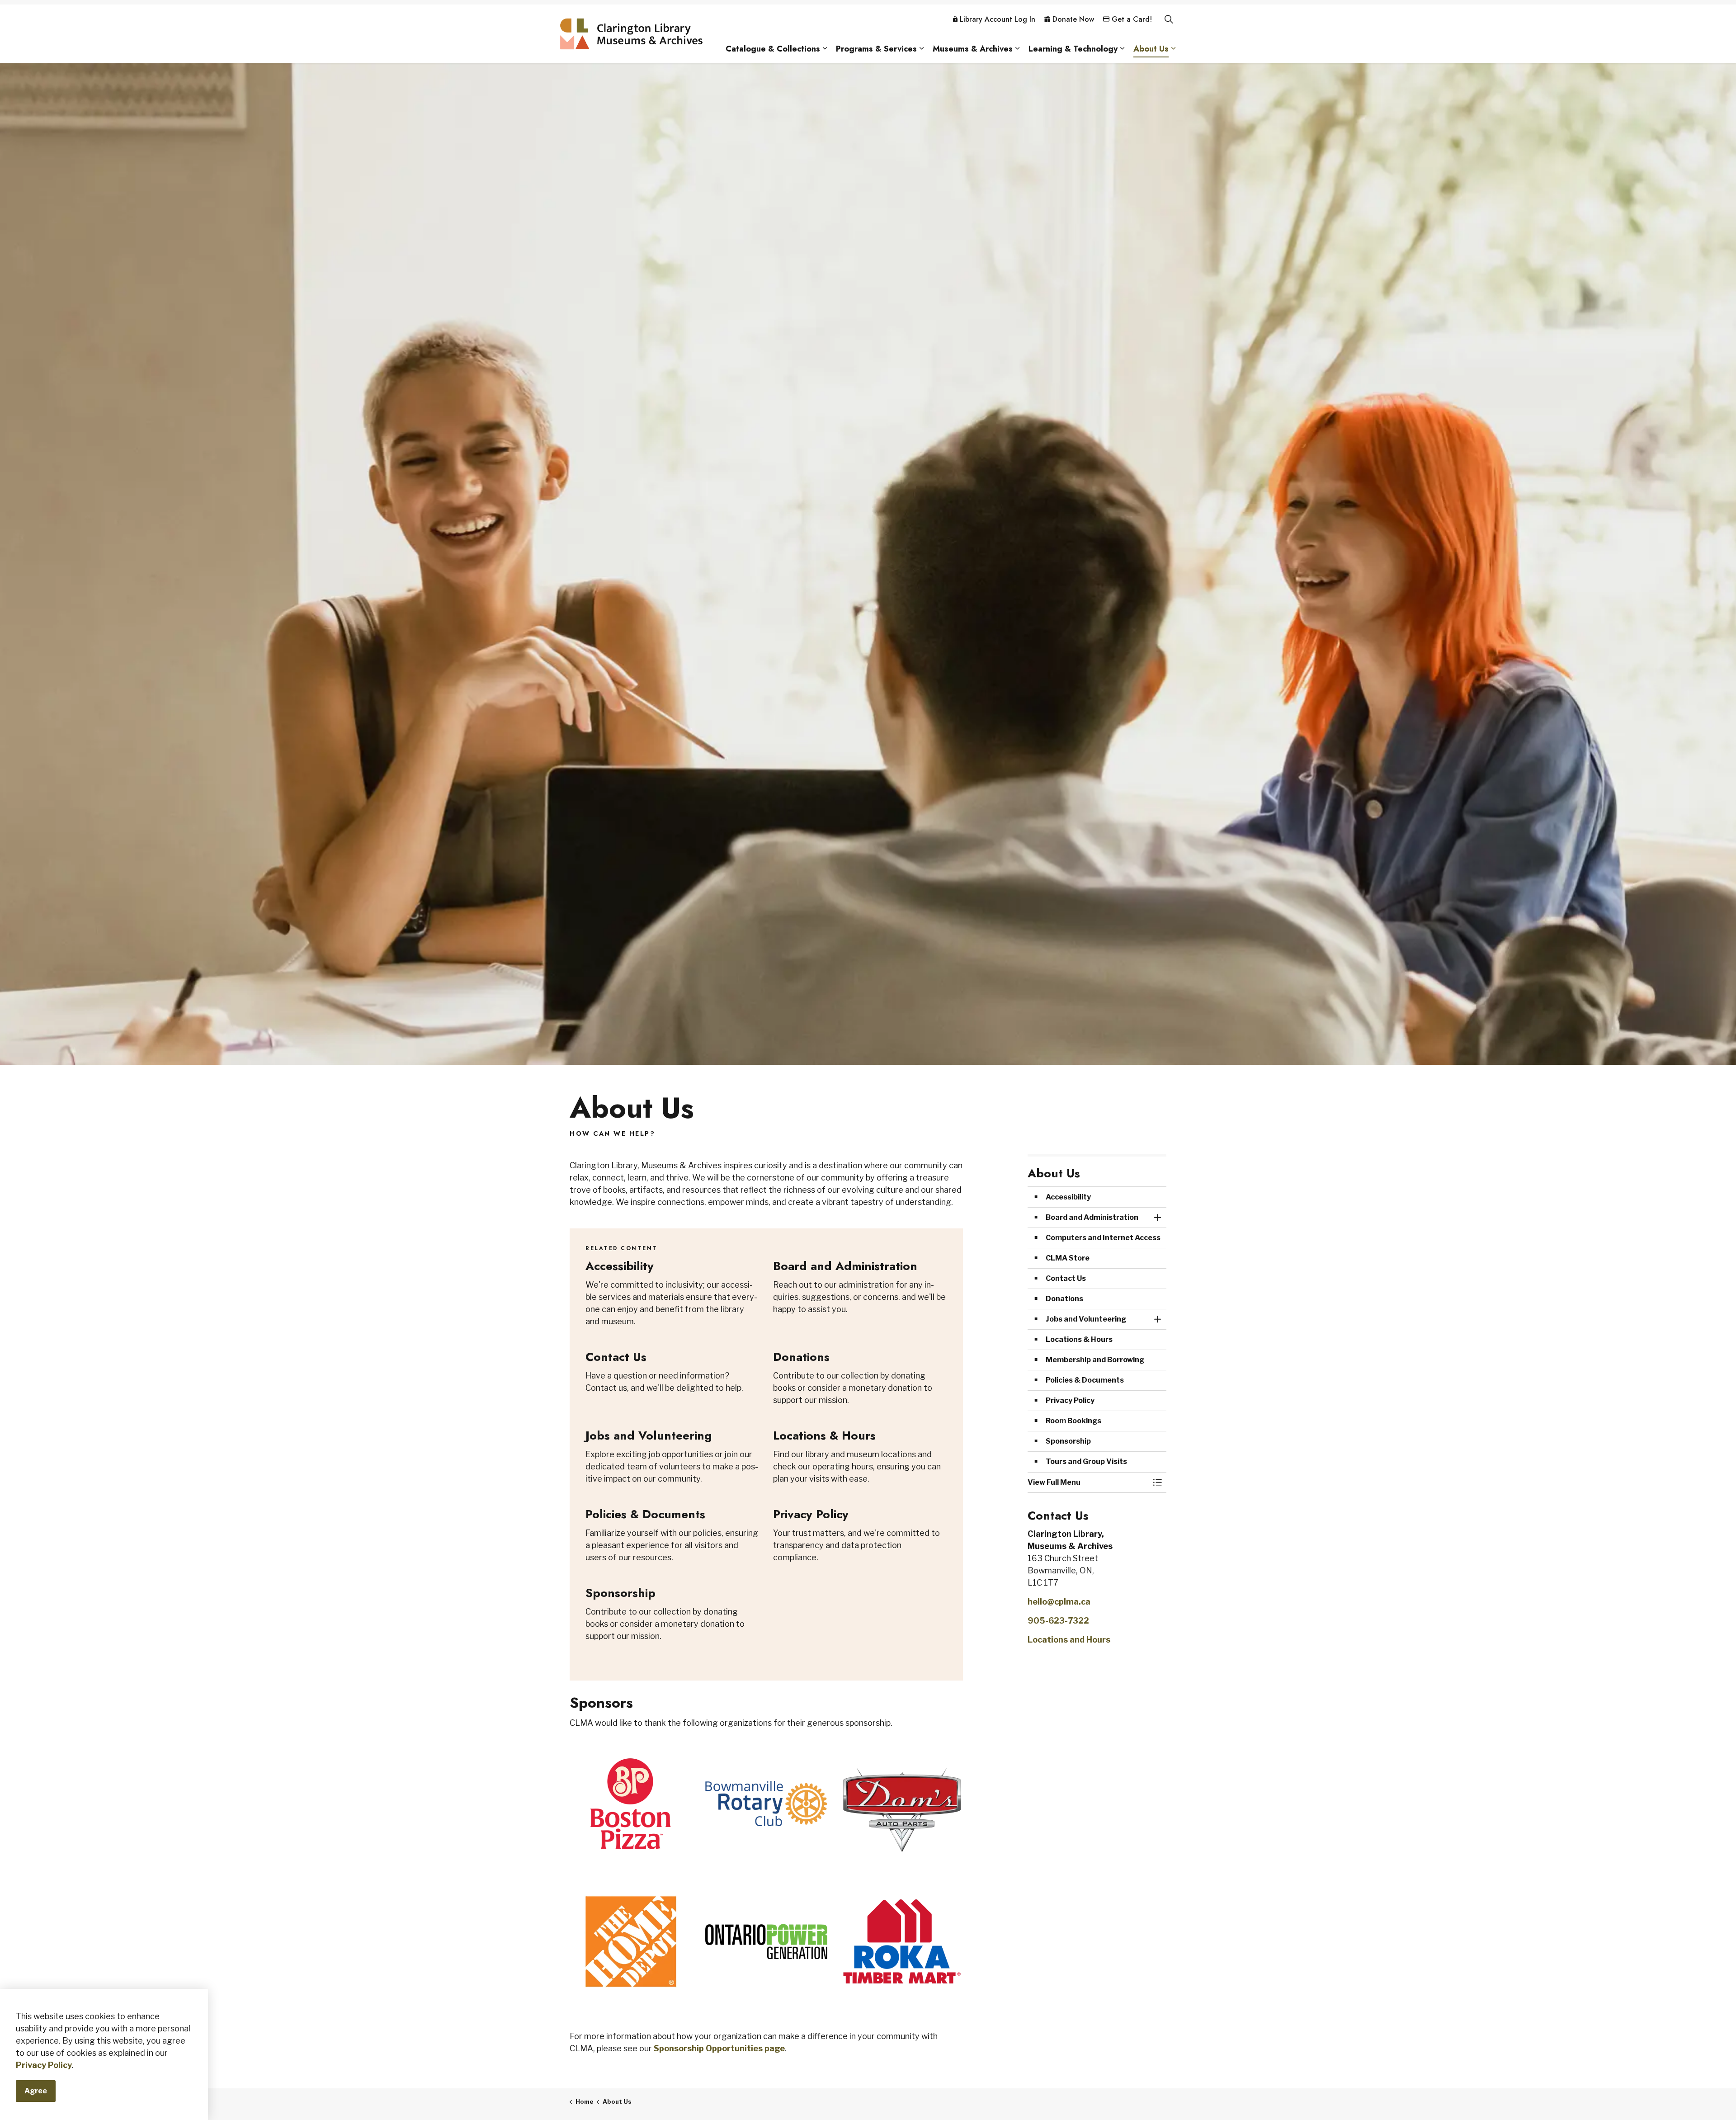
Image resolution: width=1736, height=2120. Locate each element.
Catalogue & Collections (773, 49)
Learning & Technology (1073, 49)
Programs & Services (876, 49)
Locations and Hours (1069, 1640)
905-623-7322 (1058, 1621)
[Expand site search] (1169, 19)
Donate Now (1073, 19)
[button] (1088, 1483)
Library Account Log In (998, 19)
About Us (1151, 49)
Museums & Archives (973, 49)
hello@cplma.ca (1059, 1602)
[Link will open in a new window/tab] (631, 1804)
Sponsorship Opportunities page (719, 2048)
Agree (36, 2091)
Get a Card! (1132, 19)
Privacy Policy (44, 2065)
